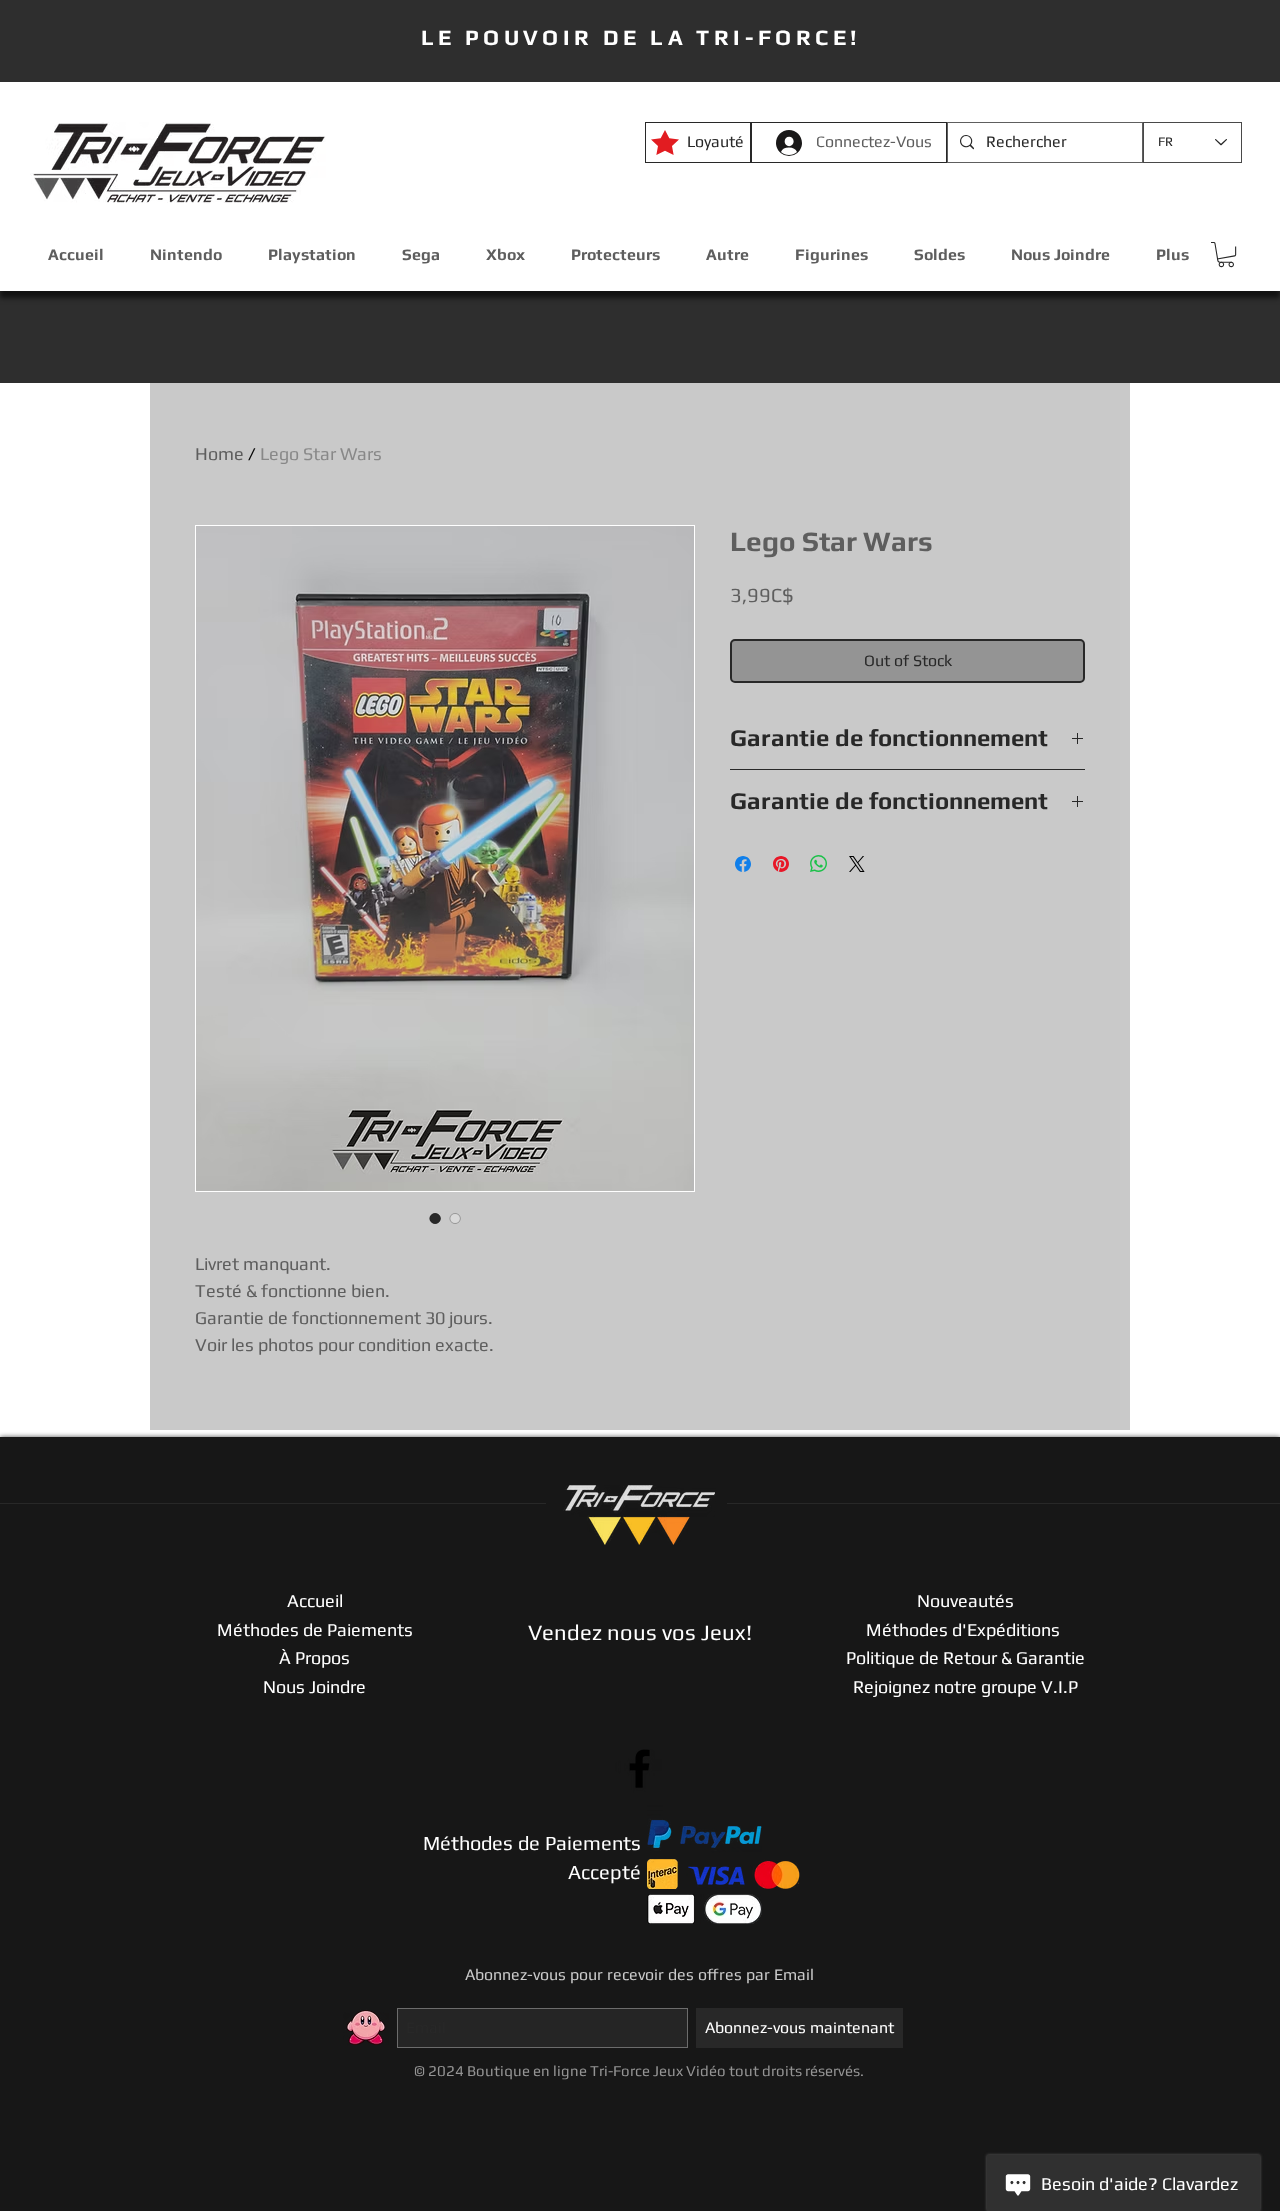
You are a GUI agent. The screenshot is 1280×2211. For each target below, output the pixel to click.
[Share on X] (857, 864)
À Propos (314, 1657)
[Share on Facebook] (743, 864)
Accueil (315, 1600)
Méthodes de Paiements (315, 1629)
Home (219, 453)
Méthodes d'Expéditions (965, 1629)
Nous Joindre (314, 1686)
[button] (1226, 254)
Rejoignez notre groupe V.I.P (965, 1686)
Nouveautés (965, 1600)
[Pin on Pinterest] (781, 864)
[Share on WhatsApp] (819, 864)
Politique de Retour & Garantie (965, 1657)
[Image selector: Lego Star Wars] (435, 1218)
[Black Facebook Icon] (639, 1768)
